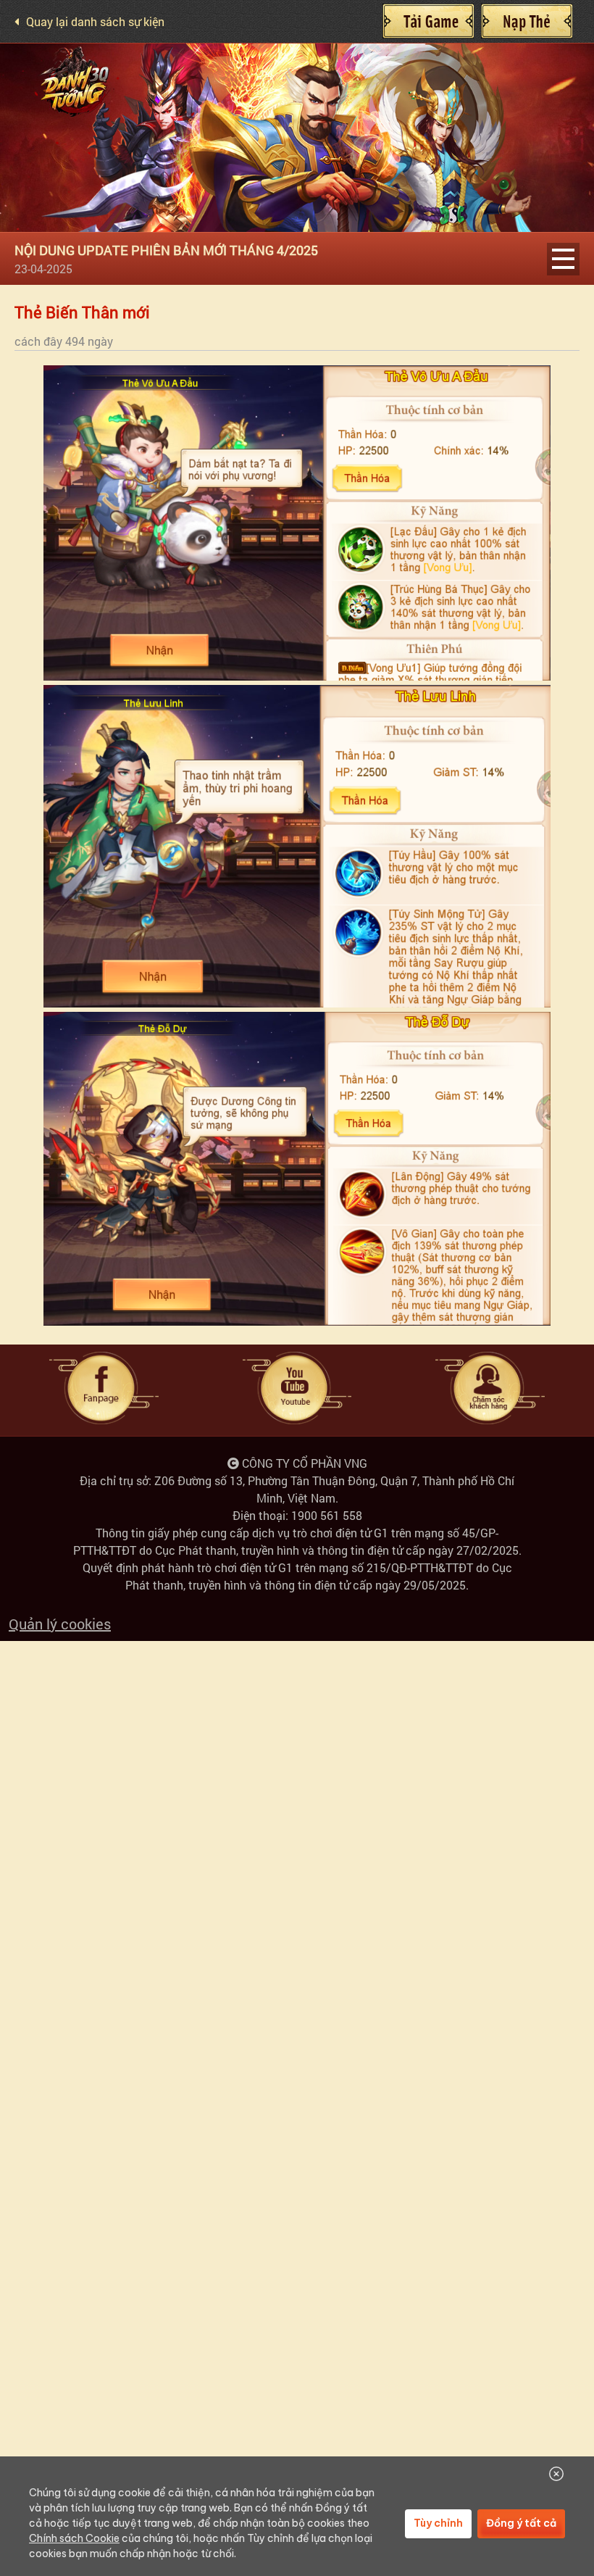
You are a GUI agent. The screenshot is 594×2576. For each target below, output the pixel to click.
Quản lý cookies (60, 1624)
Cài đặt (428, 21)
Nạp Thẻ (527, 21)
